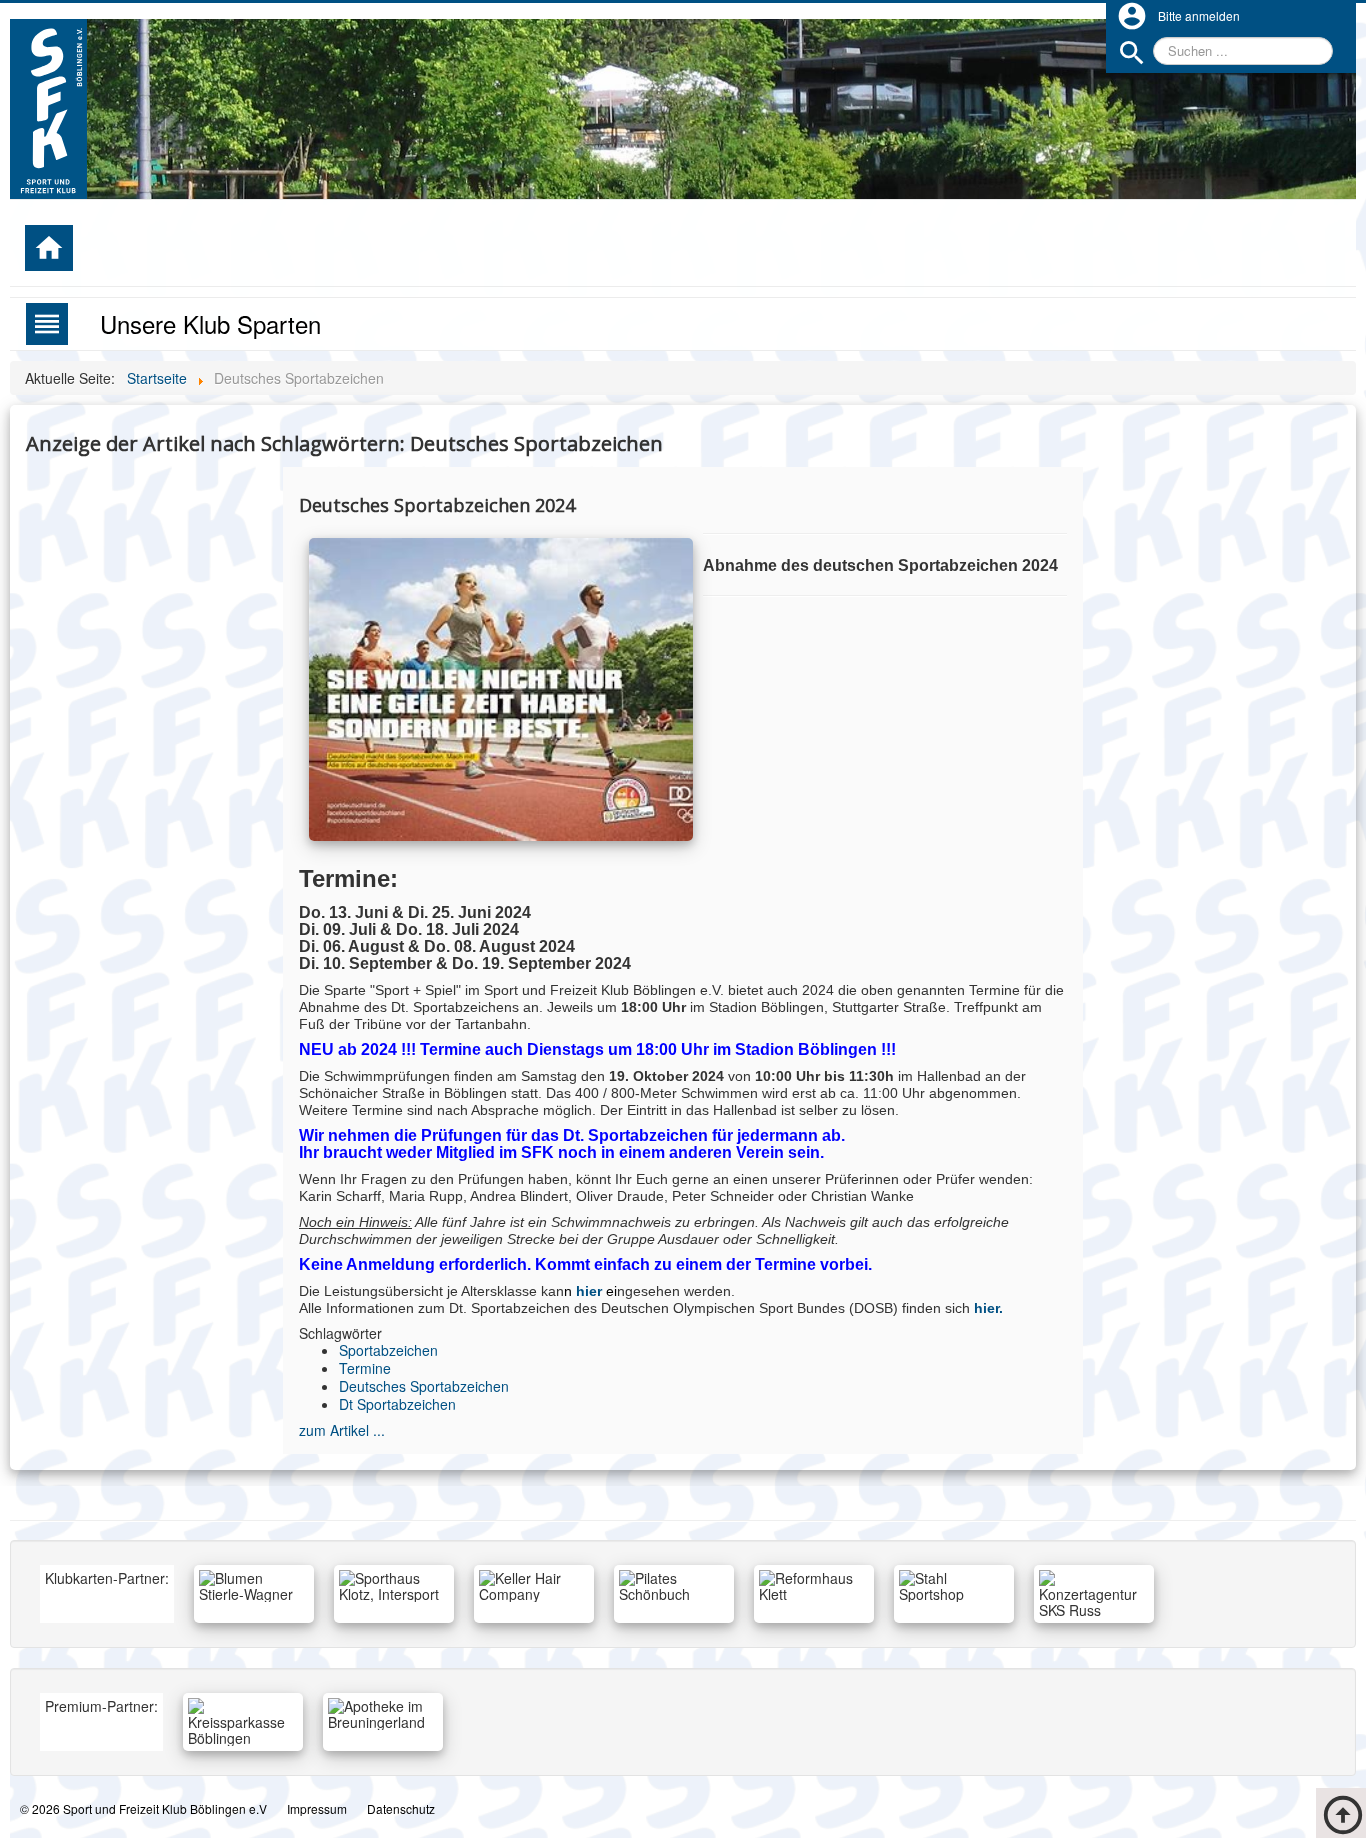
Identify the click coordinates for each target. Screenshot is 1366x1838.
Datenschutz (401, 1808)
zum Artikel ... (342, 1430)
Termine (365, 1368)
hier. (988, 1308)
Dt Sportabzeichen (397, 1404)
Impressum (317, 1808)
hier (589, 1291)
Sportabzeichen (388, 1350)
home (49, 248)
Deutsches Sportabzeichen (424, 1386)
